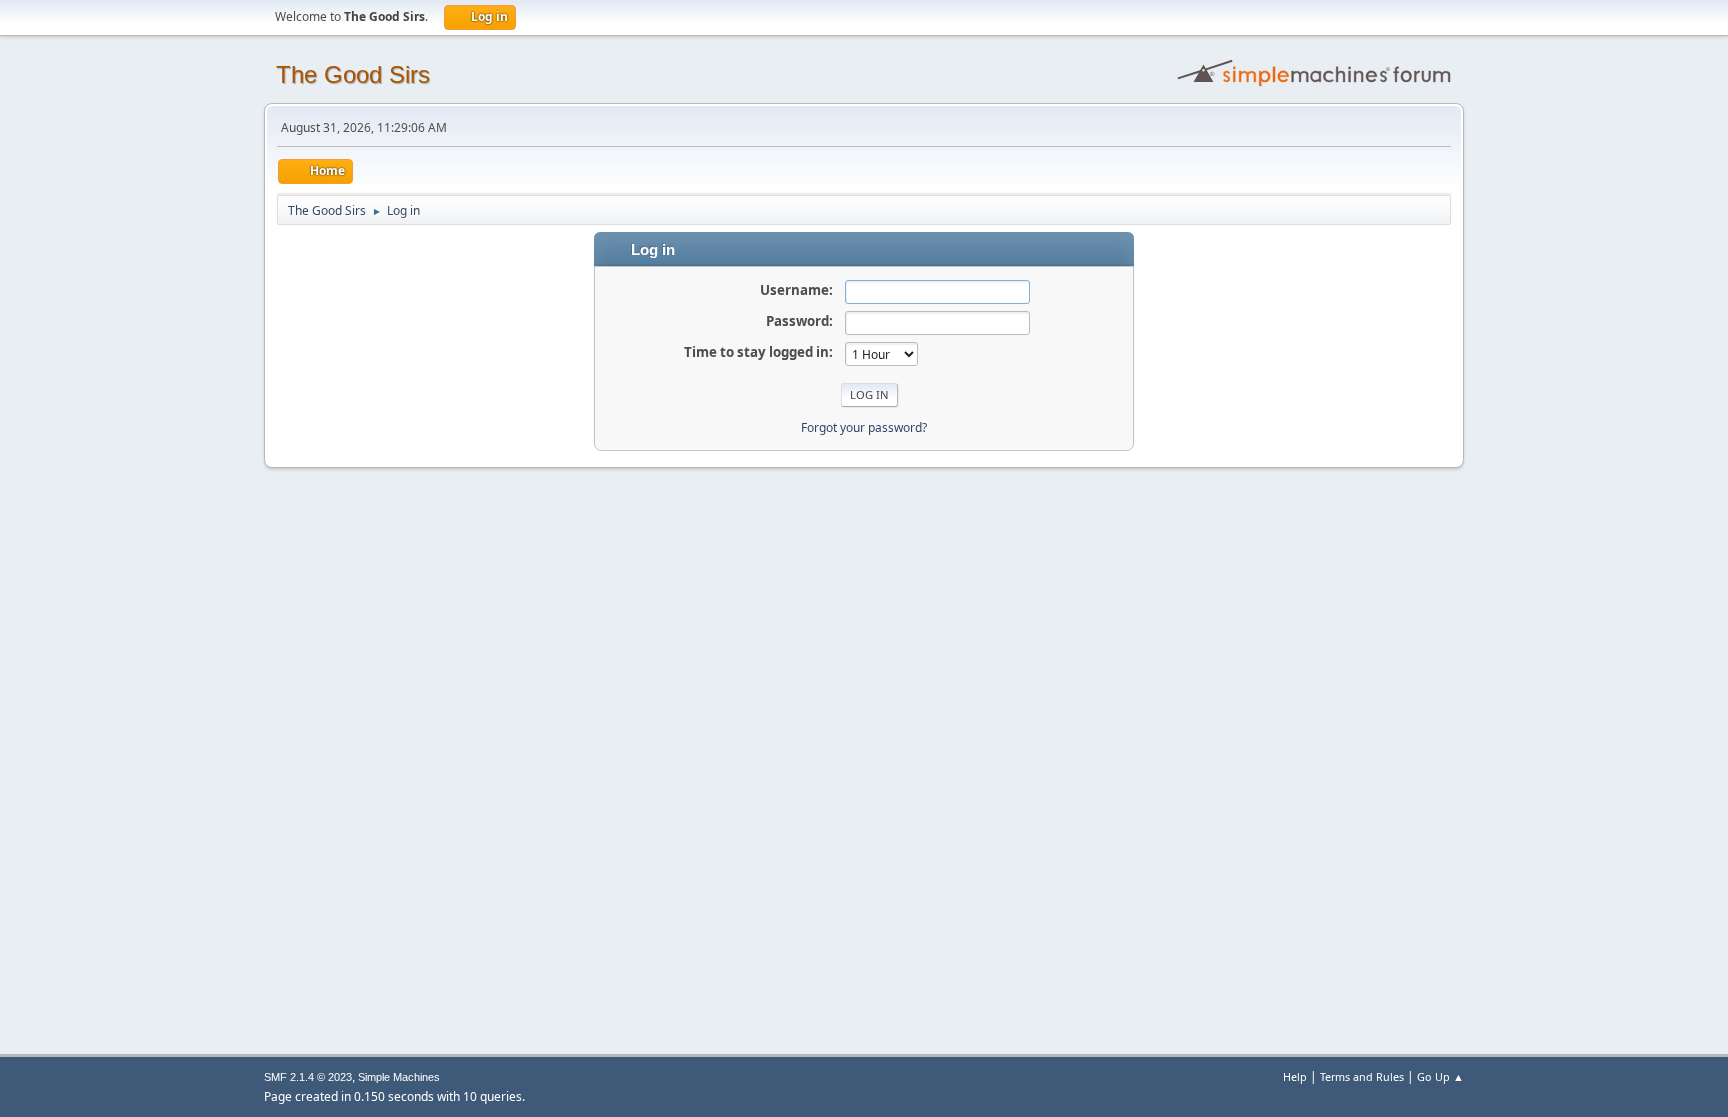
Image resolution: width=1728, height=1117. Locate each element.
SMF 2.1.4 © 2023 (308, 1077)
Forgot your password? (864, 427)
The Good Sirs (353, 74)
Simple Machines (399, 1077)
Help (1295, 1076)
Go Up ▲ (1440, 1076)
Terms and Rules (1362, 1076)
